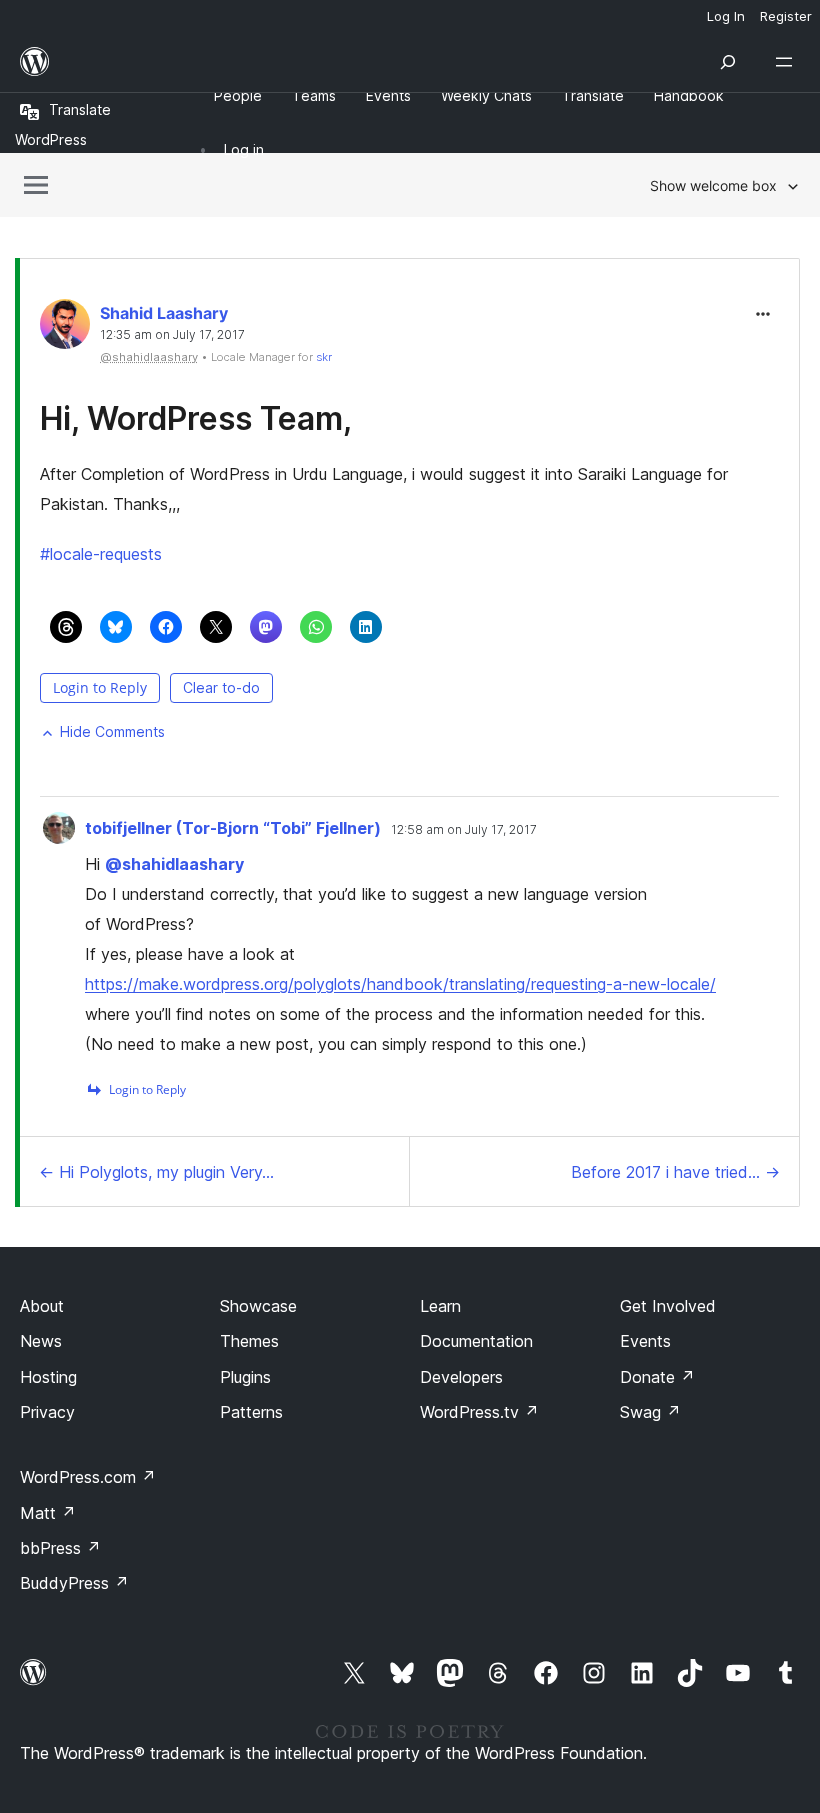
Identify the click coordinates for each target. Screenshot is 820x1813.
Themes (249, 1341)
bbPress (60, 1548)
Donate (657, 1377)
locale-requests (101, 554)
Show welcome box (713, 185)
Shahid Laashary (164, 313)
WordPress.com (88, 1477)
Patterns (251, 1412)
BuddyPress (74, 1583)
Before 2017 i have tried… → (675, 1172)
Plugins (245, 1377)
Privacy (47, 1412)
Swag (650, 1412)
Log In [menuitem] (726, 16)
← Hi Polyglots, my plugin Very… (156, 1172)
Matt (48, 1513)
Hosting (48, 1377)
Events (645, 1341)
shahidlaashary (174, 864)
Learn (440, 1306)
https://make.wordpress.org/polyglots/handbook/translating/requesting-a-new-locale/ (400, 984)
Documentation (476, 1341)
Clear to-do (221, 687)
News (41, 1341)
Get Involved (668, 1306)
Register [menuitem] (786, 16)
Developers (461, 1377)
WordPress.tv (479, 1412)
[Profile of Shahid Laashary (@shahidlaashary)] (65, 328)
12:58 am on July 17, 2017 (464, 830)
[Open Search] (728, 62)
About (42, 1306)
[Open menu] (788, 62)
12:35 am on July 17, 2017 (172, 335)
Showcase (258, 1306)
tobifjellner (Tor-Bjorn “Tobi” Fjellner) (233, 828)
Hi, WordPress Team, (196, 418)
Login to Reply (100, 687)
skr (324, 357)
